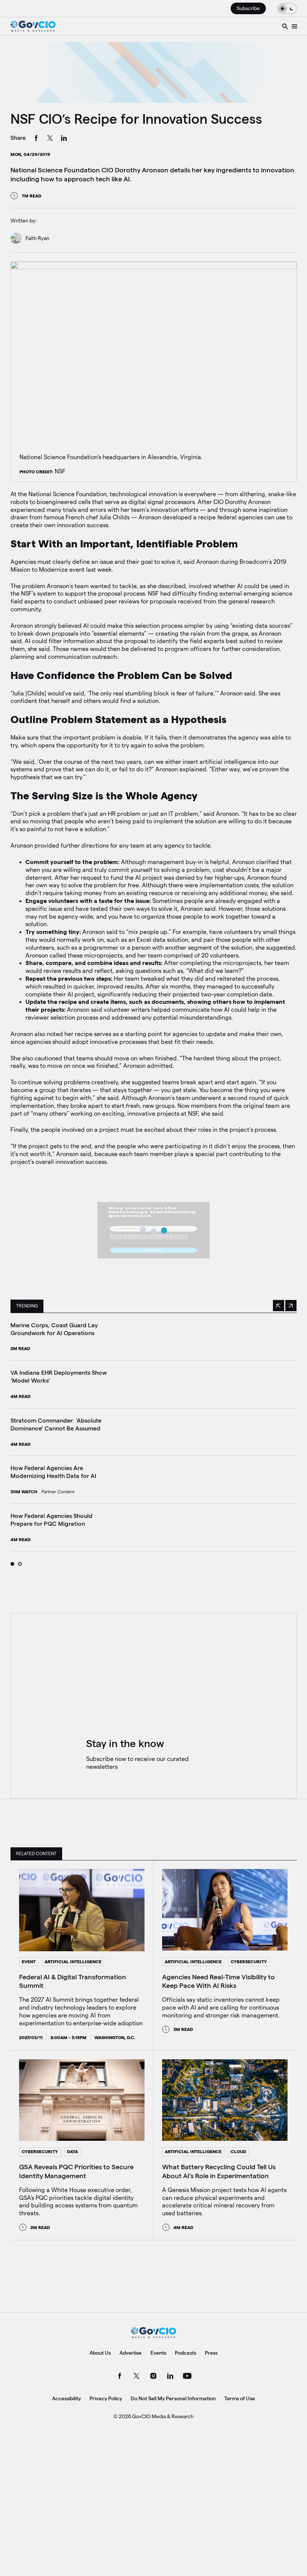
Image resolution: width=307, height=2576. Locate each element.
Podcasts (186, 2353)
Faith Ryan (37, 238)
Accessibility (66, 2398)
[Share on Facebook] (36, 139)
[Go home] (33, 26)
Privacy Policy (106, 2398)
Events (158, 2353)
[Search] (285, 26)
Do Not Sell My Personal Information (173, 2398)
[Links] (294, 26)
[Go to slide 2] (20, 1564)
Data (72, 2151)
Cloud (238, 2151)
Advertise (130, 2353)
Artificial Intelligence (73, 1962)
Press (211, 2353)
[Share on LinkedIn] (64, 139)
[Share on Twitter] (50, 139)
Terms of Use (240, 2398)
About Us (100, 2353)
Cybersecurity (249, 1962)
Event (29, 1962)
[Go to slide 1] (12, 1564)
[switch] (287, 8)
